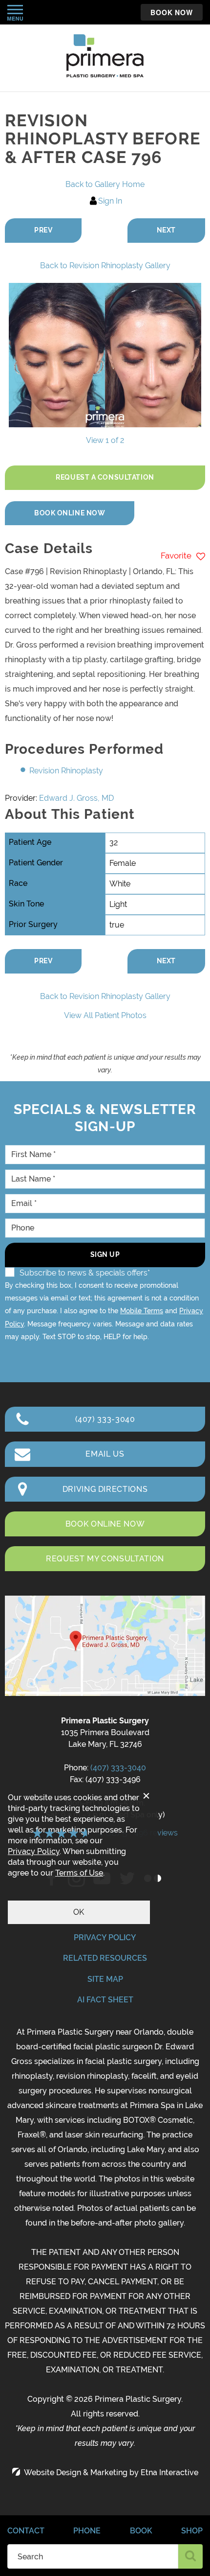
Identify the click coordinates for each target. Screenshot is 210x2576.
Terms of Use (79, 1873)
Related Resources (105, 1958)
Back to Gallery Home (105, 184)
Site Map (105, 1979)
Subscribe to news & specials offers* (85, 1273)
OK (79, 1912)
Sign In (110, 201)
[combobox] (93, 2556)
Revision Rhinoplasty (66, 771)
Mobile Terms (142, 1311)
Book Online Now (70, 513)
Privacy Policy (105, 1938)
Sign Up (105, 1254)
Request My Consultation (105, 1559)
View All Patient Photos (105, 1015)
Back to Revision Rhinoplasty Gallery (105, 266)
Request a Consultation (105, 477)
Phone (87, 2531)
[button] (43, 231)
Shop (192, 2531)
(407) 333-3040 (118, 1768)
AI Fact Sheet (105, 2000)
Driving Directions (105, 1489)
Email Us (105, 1454)
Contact (26, 2531)
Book (141, 2531)
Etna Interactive (169, 2472)
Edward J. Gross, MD (76, 798)
